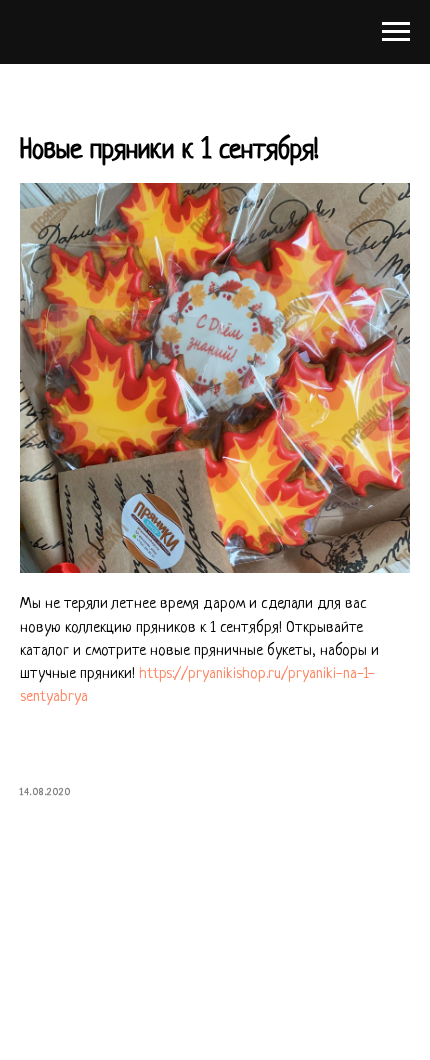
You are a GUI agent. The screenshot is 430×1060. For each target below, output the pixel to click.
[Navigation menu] (396, 32)
